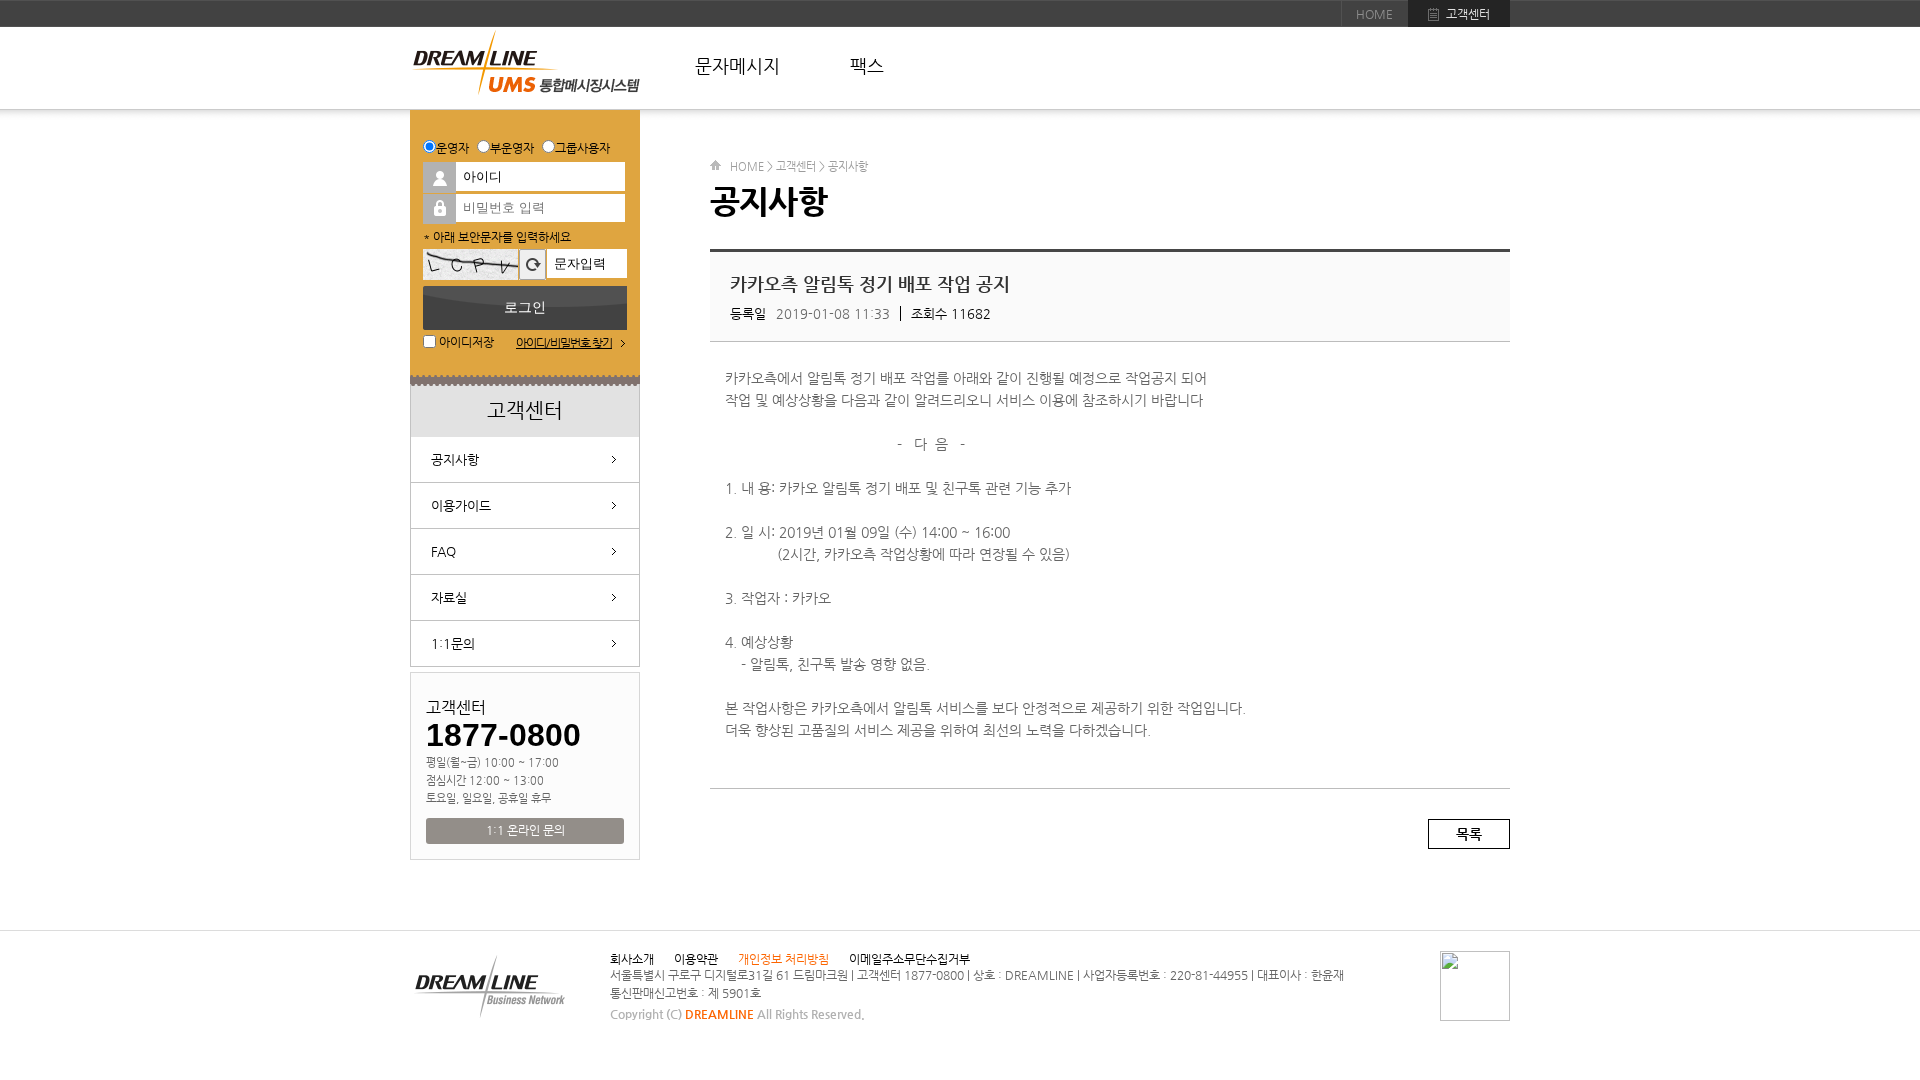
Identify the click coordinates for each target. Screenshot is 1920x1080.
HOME (1374, 14)
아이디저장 (465, 342)
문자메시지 (737, 65)
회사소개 (632, 959)
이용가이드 (461, 505)
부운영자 (512, 148)
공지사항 (455, 459)
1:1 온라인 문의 (525, 830)
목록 (1469, 834)
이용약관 (696, 959)
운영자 (452, 148)
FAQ (443, 551)
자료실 (449, 597)
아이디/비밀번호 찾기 (564, 343)
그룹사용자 (582, 148)
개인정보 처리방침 (783, 959)
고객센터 (1468, 14)
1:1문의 (453, 643)
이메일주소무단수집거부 (909, 959)
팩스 (867, 65)
